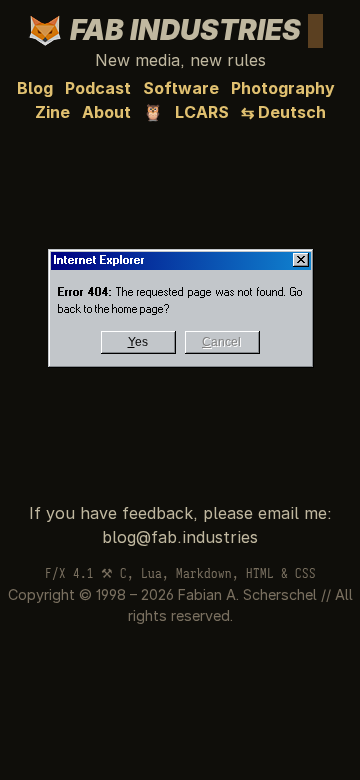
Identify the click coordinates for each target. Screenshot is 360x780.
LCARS (202, 112)
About (106, 112)
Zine (52, 112)
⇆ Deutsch (283, 112)
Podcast (98, 88)
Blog (35, 88)
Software (181, 88)
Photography (283, 88)
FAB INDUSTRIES (191, 30)
